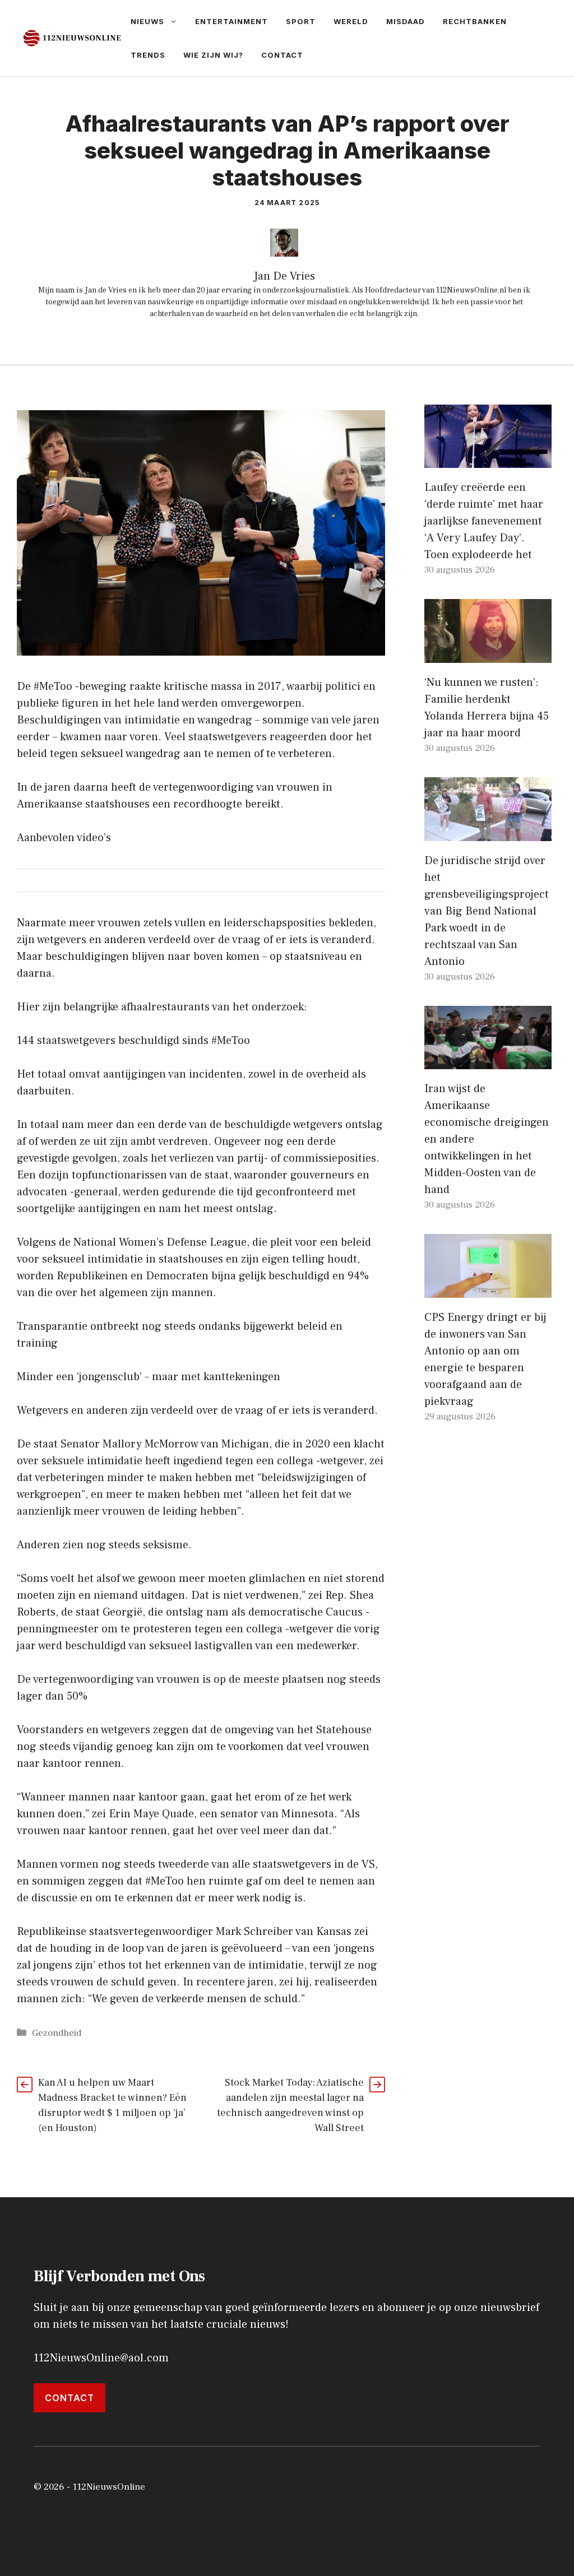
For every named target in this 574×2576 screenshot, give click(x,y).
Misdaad (406, 21)
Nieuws (147, 21)
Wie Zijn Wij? (213, 55)
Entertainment (232, 21)
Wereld (351, 21)
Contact (282, 55)
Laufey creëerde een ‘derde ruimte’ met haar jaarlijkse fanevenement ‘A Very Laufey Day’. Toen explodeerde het (484, 521)
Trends (148, 55)
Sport (301, 21)
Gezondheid (57, 2033)
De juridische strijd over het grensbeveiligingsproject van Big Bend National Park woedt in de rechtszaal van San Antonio (487, 911)
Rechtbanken (475, 21)
